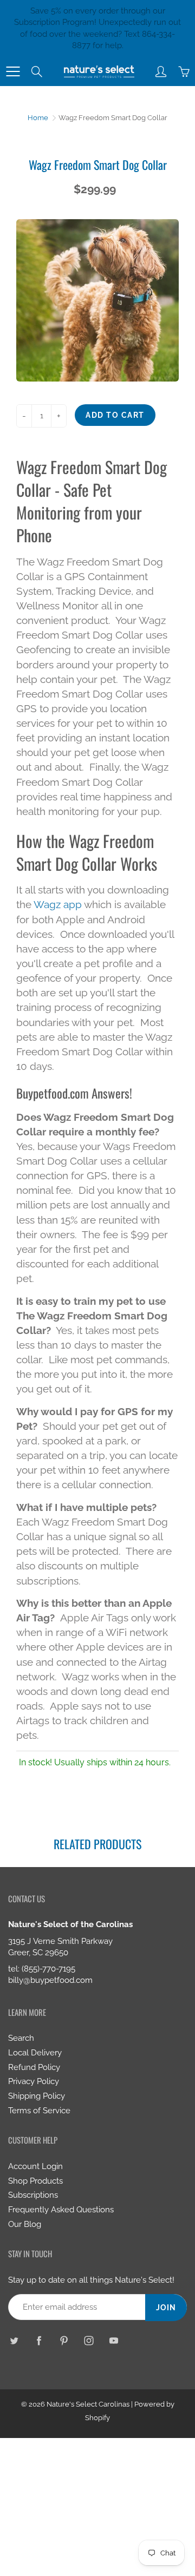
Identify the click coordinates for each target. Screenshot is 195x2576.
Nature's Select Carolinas (88, 2404)
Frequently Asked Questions (61, 2209)
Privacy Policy (34, 2081)
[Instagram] (89, 2340)
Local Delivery (35, 2052)
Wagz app (58, 904)
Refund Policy (34, 2067)
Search (21, 2038)
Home (38, 118)
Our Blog (25, 2224)
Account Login (35, 2166)
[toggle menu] (13, 71)
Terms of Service (39, 2110)
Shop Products (35, 2181)
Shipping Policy (37, 2096)
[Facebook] (39, 2340)
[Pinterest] (64, 2340)
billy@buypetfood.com (50, 1980)
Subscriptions (33, 2195)
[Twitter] (14, 2340)
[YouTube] (113, 2340)
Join (166, 2308)
